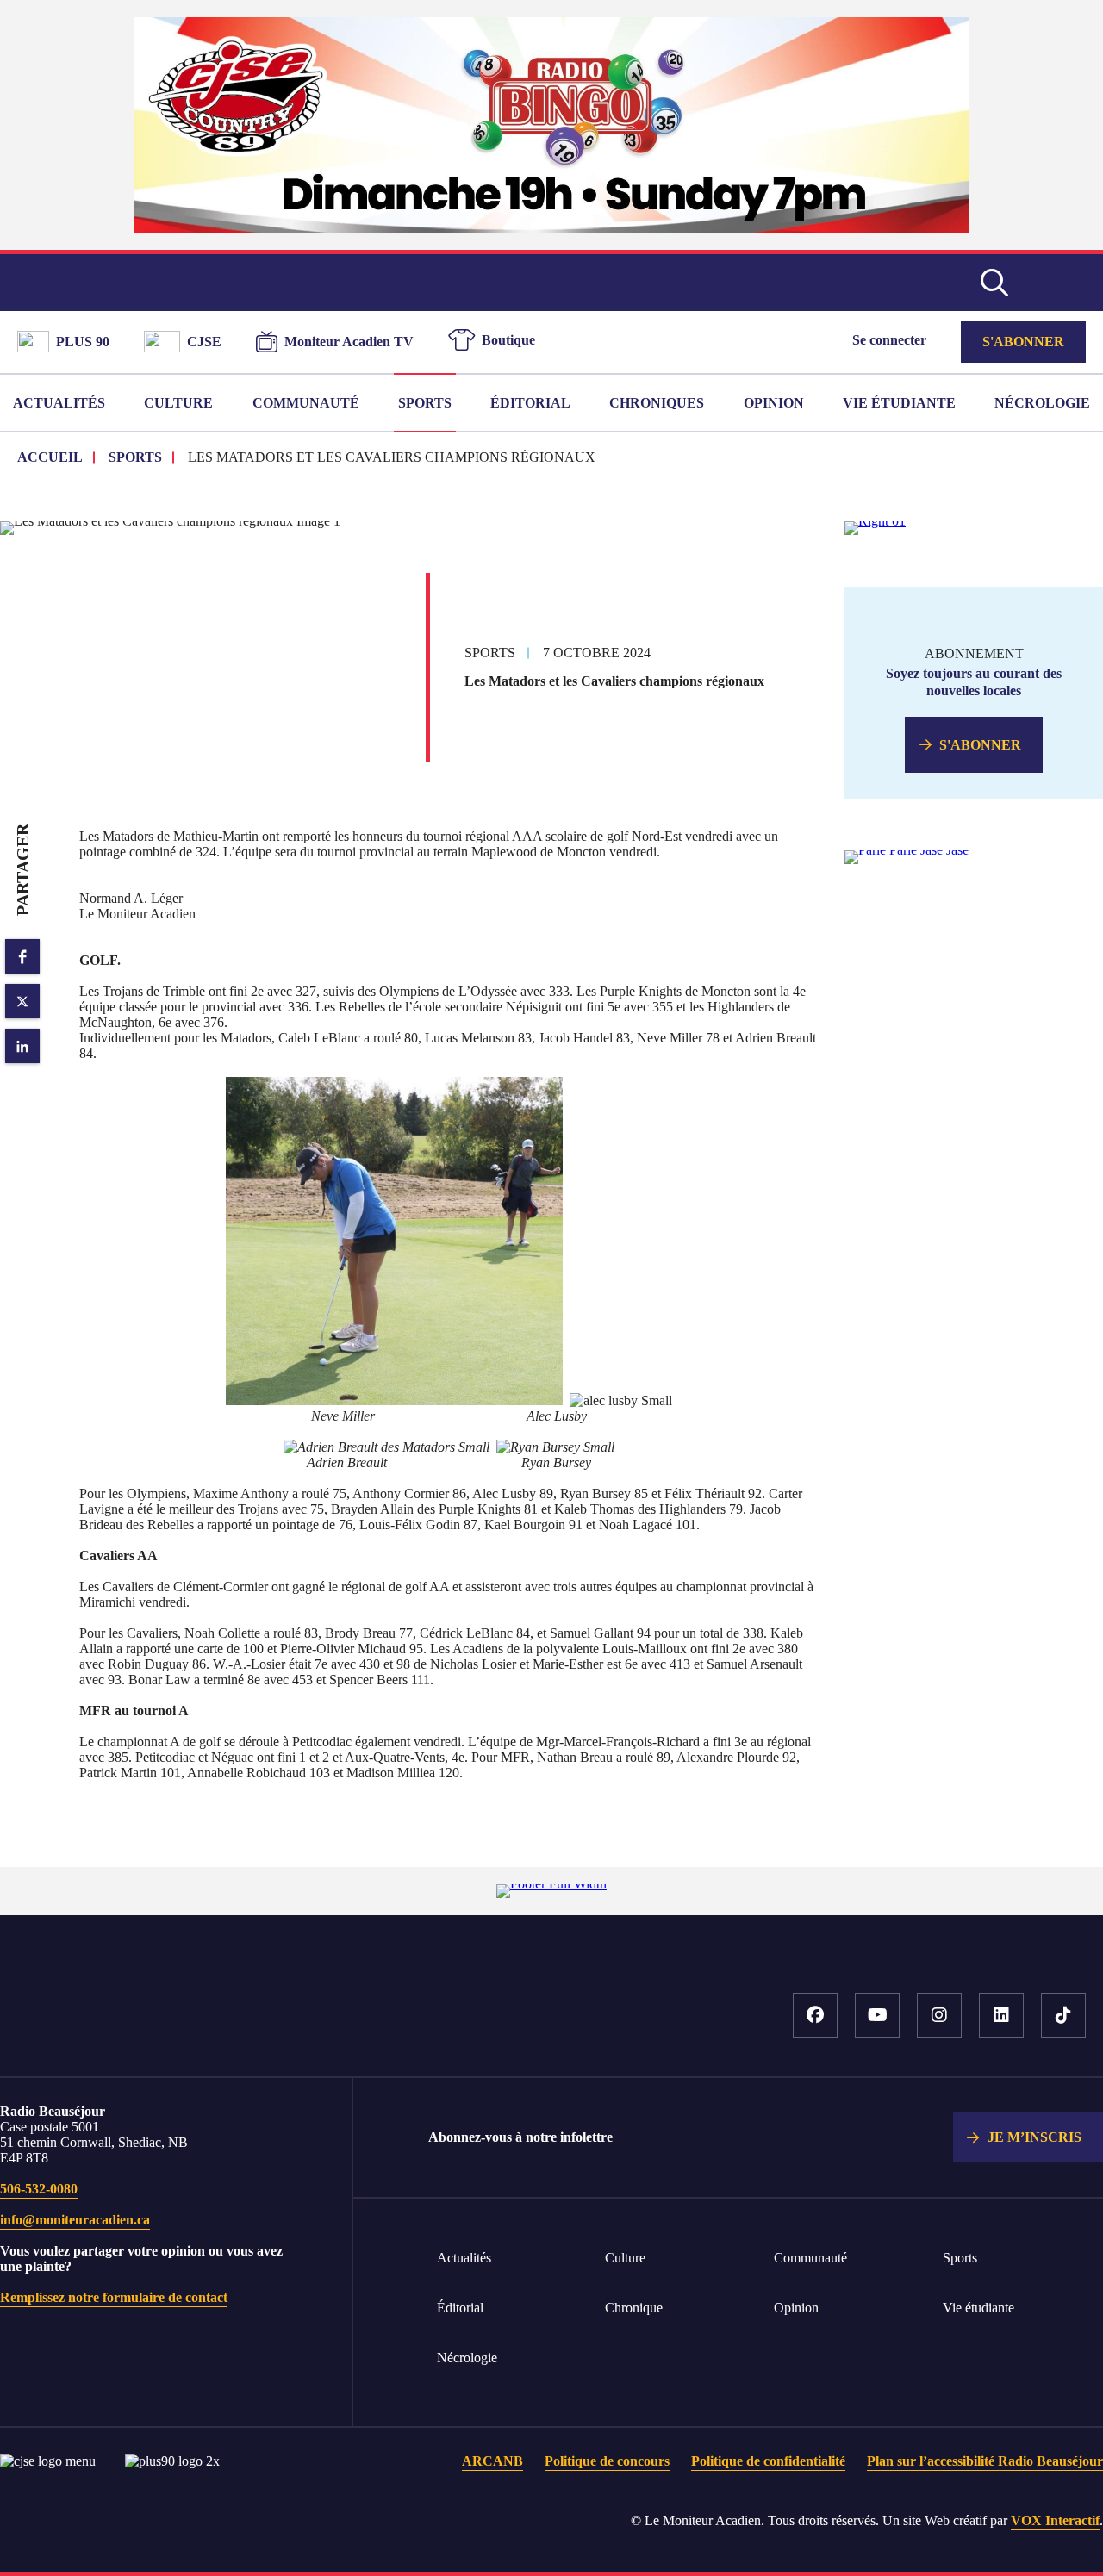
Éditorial (530, 403)
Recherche (994, 283)
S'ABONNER (980, 745)
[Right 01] (875, 521)
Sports (425, 403)
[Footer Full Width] (551, 1884)
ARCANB (492, 2461)
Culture (178, 403)
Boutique (508, 340)
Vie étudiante (899, 403)
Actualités (59, 403)
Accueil (233, 2024)
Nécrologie (1042, 403)
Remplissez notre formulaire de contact (114, 2297)
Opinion (774, 403)
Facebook (815, 2015)
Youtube (877, 2015)
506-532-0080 (39, 2189)
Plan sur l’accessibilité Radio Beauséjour (985, 2461)
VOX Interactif (1055, 2520)
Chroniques (657, 403)
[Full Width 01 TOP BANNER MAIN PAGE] (551, 228)
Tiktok (1063, 2015)
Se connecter (889, 340)
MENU (1060, 283)
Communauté (306, 403)
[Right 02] (907, 850)
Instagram (939, 2015)
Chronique (634, 2308)
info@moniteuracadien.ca (75, 2220)
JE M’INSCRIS (1034, 2137)
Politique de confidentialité (768, 2461)
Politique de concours (607, 2461)
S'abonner (1023, 342)
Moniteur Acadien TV (349, 342)
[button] (22, 956)
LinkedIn (1001, 2015)
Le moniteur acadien (552, 283)
